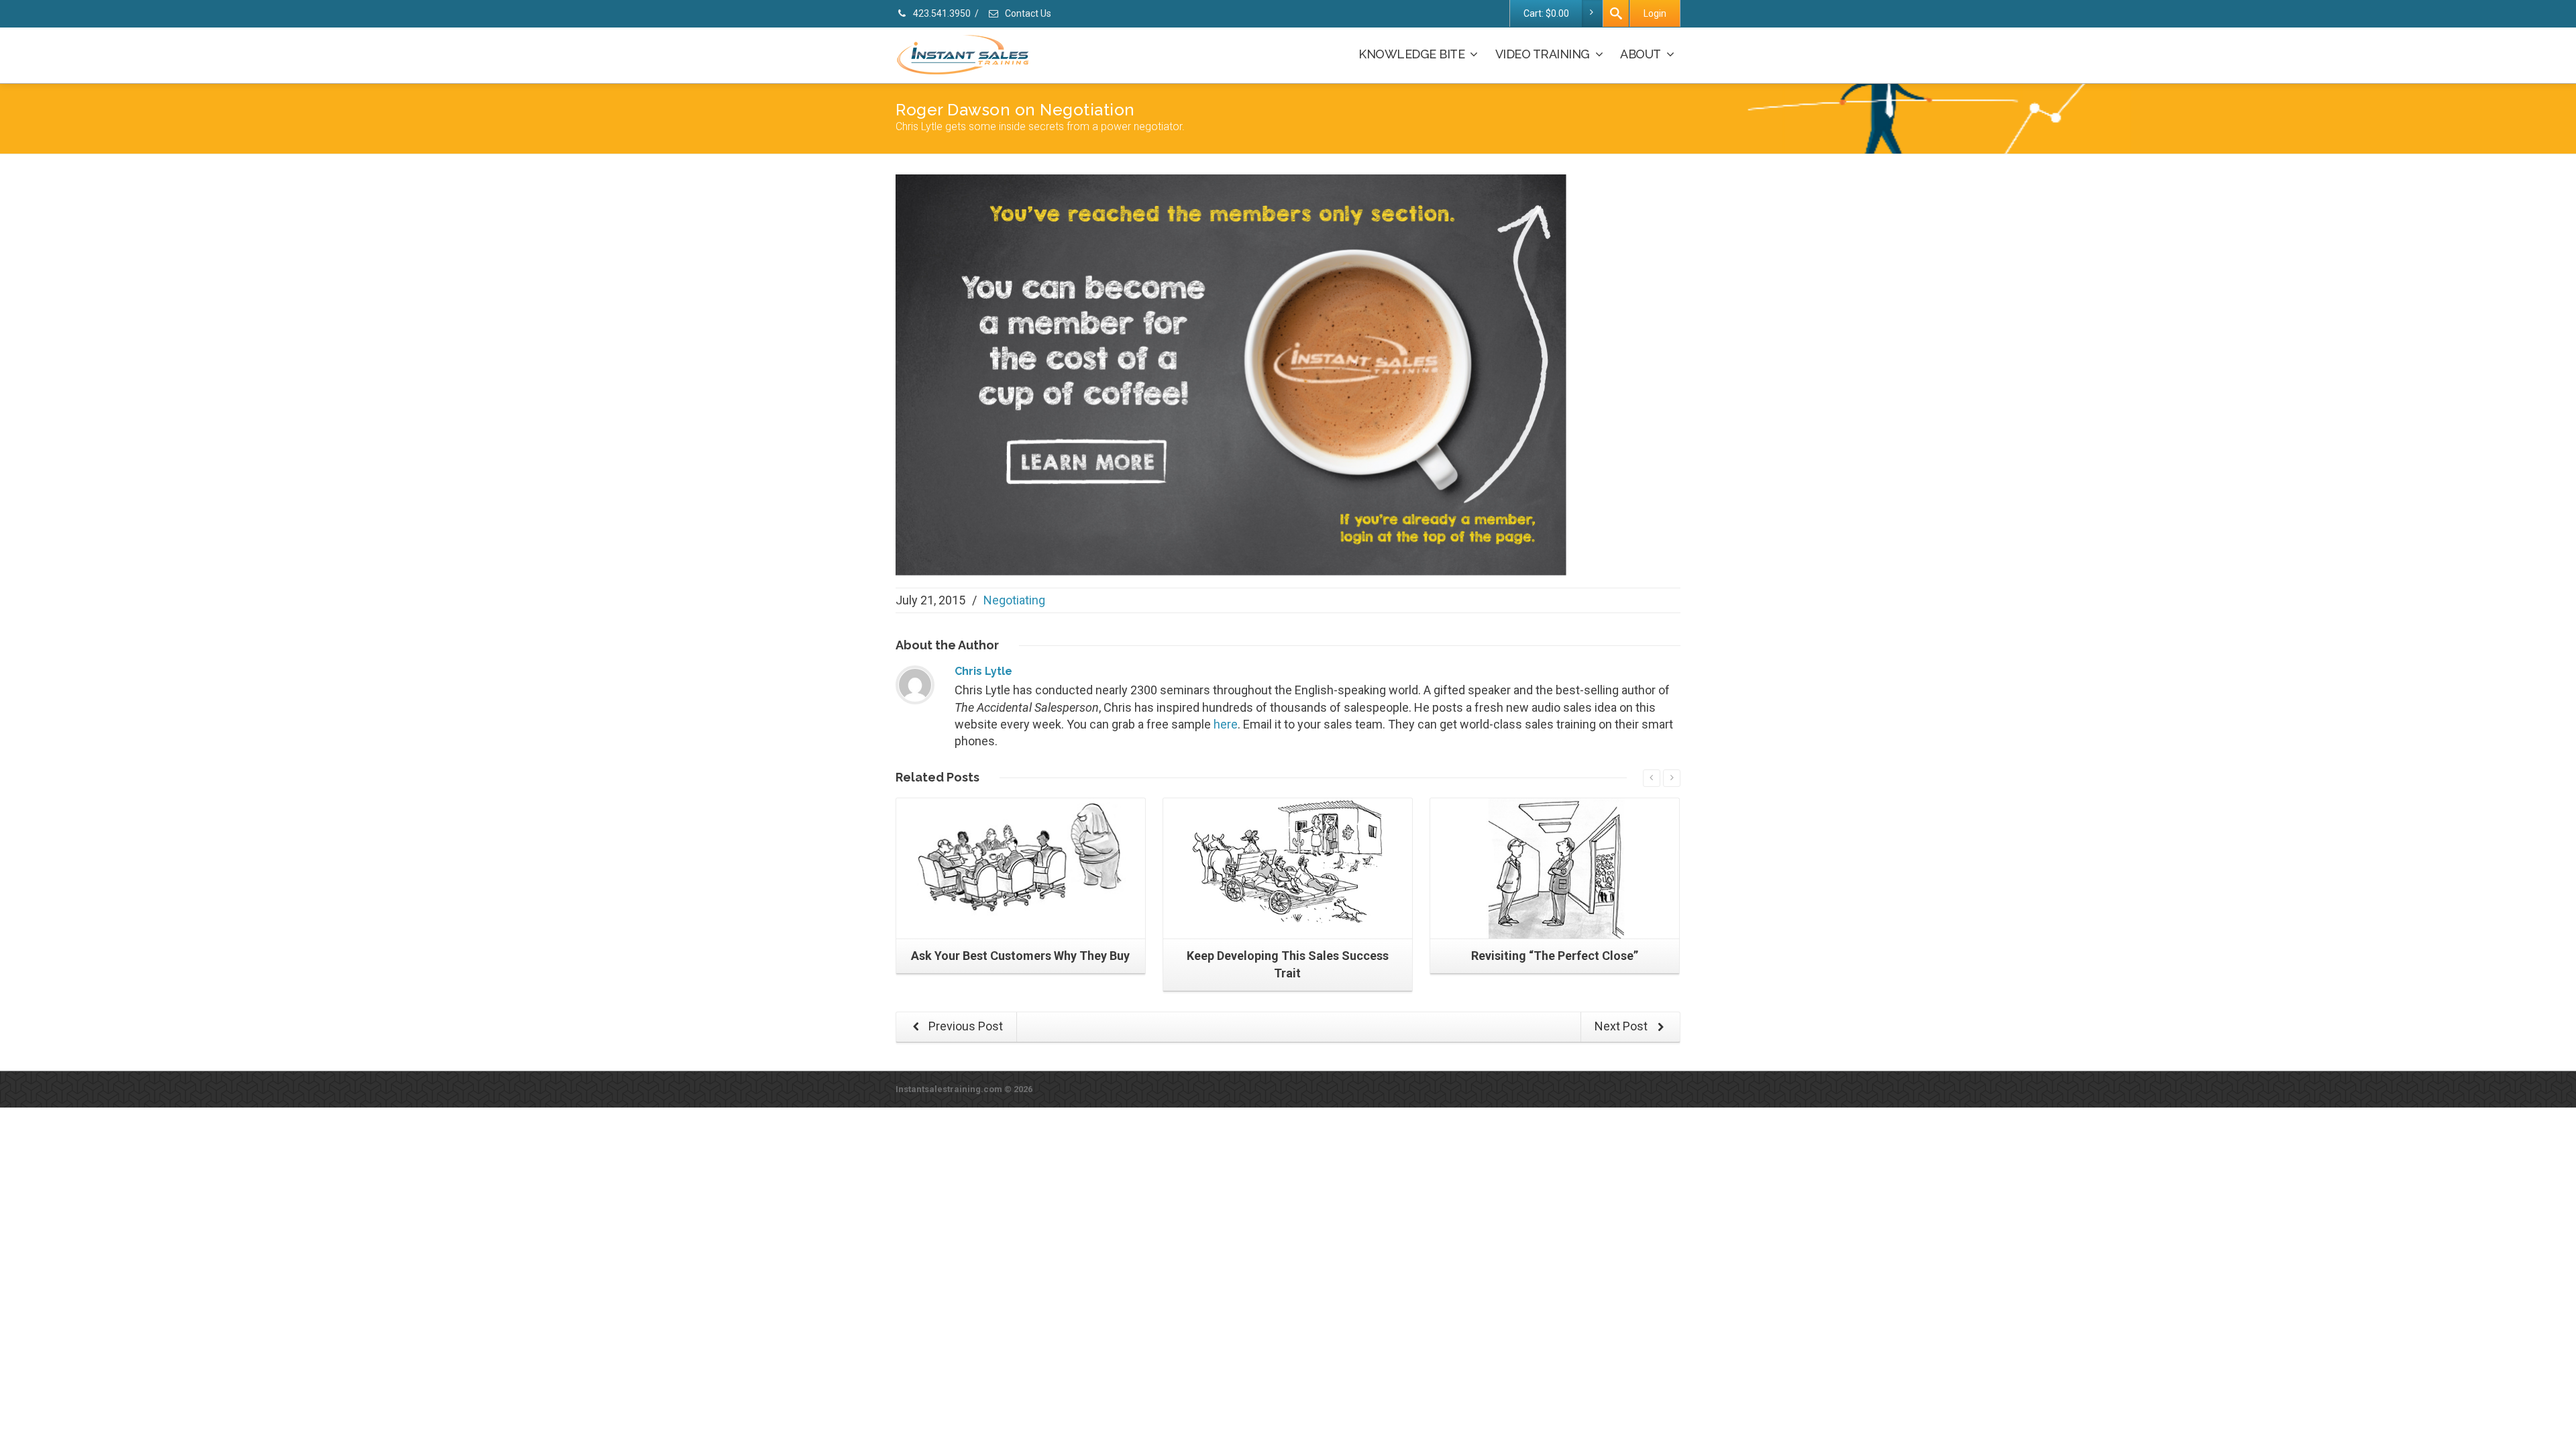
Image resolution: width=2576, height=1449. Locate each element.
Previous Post (964, 1026)
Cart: (1546, 13)
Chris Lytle (983, 671)
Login (1655, 13)
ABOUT (1641, 54)
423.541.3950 (941, 13)
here (1226, 724)
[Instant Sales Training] (1231, 374)
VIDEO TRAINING (1543, 54)
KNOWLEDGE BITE (1411, 54)
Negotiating (1014, 600)
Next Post (1622, 1026)
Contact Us (1027, 13)
